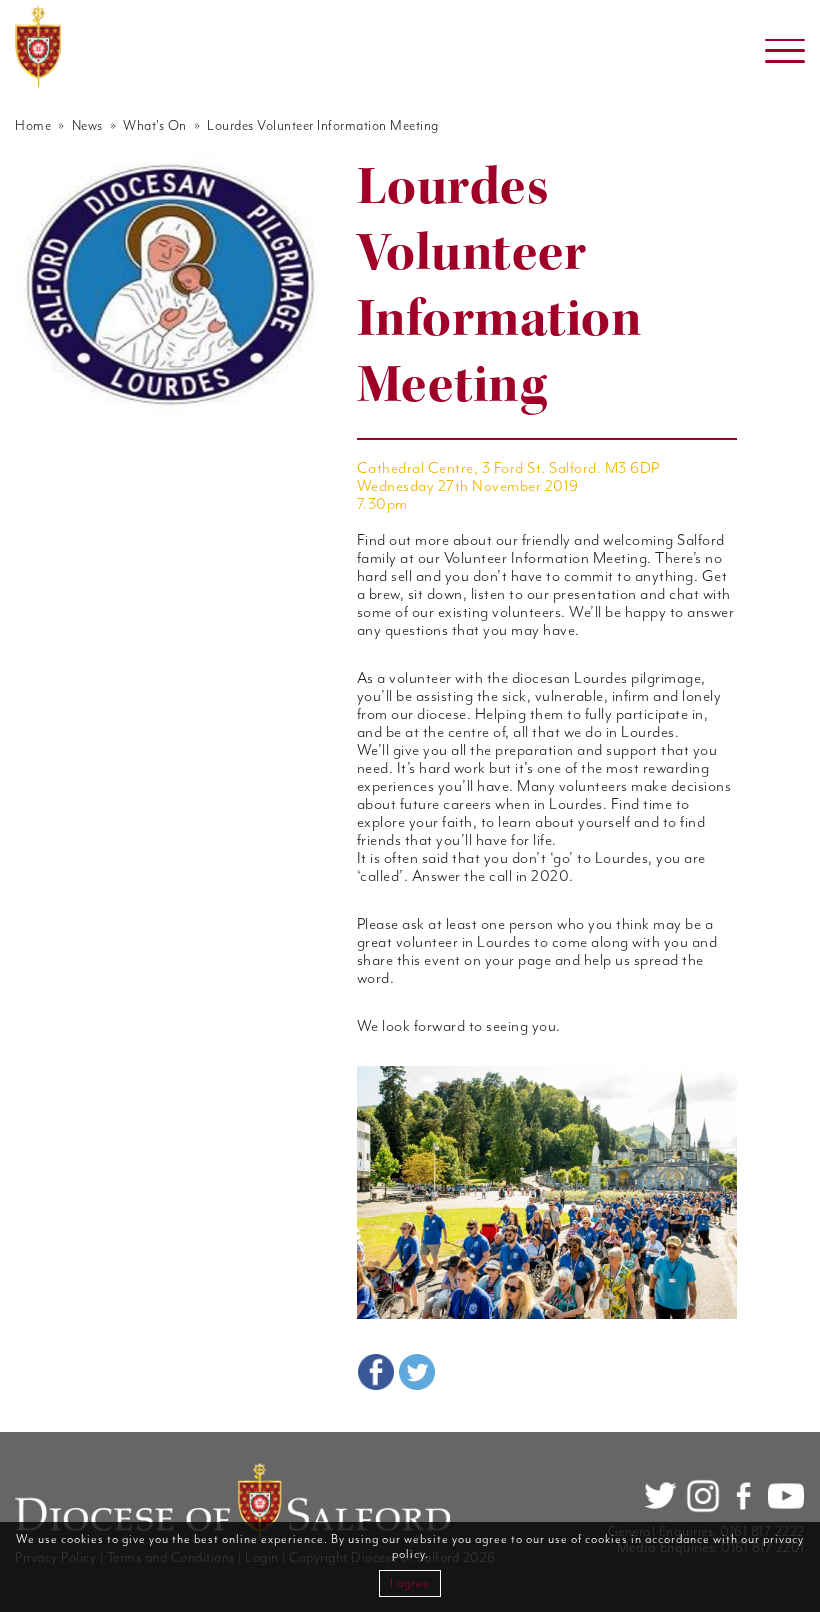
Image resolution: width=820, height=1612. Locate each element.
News (87, 126)
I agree (410, 1583)
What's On (155, 126)
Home (33, 126)
